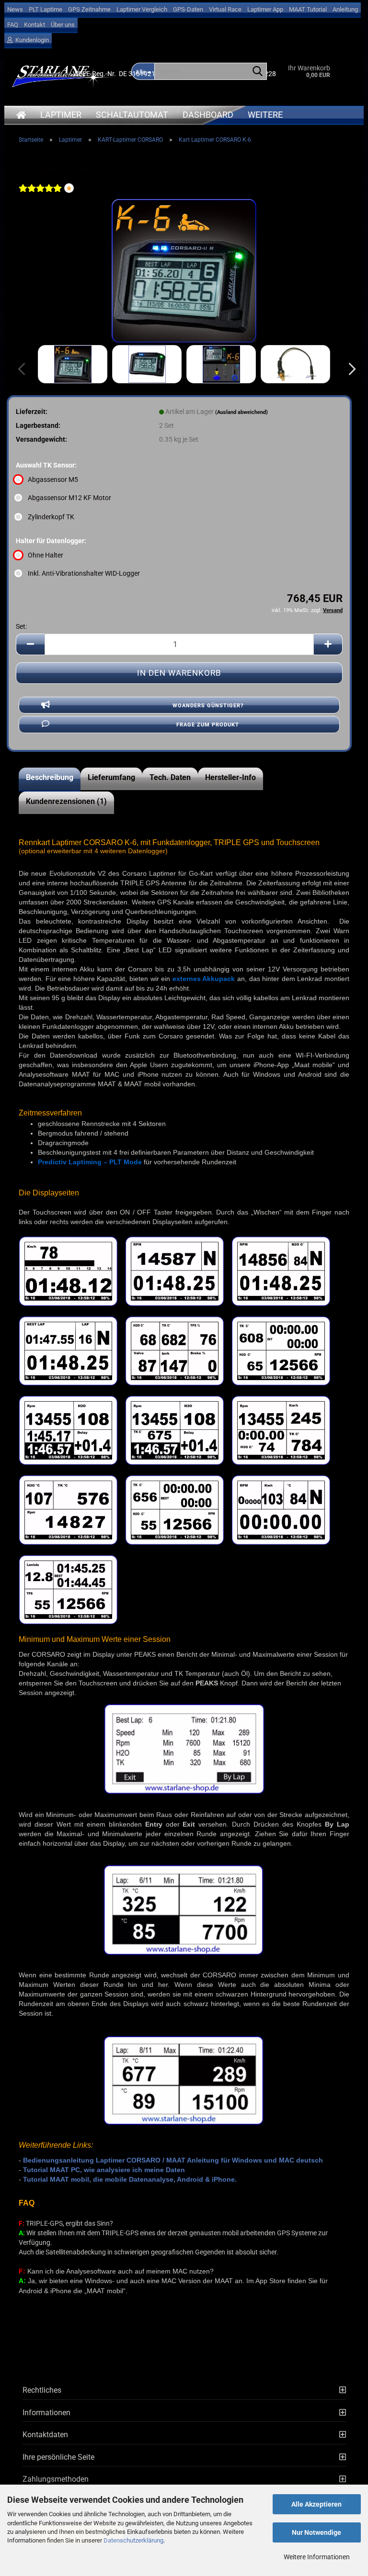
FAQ (13, 25)
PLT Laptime (46, 9)
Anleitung (345, 9)
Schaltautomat (132, 115)
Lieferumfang (111, 777)
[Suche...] (258, 72)
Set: (21, 626)
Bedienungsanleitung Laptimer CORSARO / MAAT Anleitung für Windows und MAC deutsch (173, 2160)
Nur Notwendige (316, 2532)
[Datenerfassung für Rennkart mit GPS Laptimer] (184, 270)
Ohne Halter (46, 555)
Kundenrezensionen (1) (66, 801)
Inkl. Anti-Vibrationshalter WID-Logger (84, 573)
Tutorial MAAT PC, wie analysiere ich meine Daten (104, 2170)
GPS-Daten (188, 9)
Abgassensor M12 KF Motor (69, 498)
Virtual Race (225, 9)
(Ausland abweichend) (241, 412)
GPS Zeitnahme (89, 9)
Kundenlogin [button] (31, 40)
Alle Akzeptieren (316, 2504)
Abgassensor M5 (53, 480)
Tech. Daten (170, 777)
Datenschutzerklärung (133, 2540)
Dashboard (208, 115)
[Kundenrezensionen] (40, 194)
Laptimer (61, 115)
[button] (349, 369)
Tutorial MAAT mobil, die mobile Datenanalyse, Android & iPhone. (130, 2179)
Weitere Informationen (317, 2557)
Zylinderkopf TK (51, 517)
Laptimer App (265, 9)
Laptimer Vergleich (142, 9)
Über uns (63, 25)
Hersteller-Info (230, 777)
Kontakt (34, 25)
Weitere (265, 115)
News (15, 9)
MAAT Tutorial (308, 9)
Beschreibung (50, 777)
